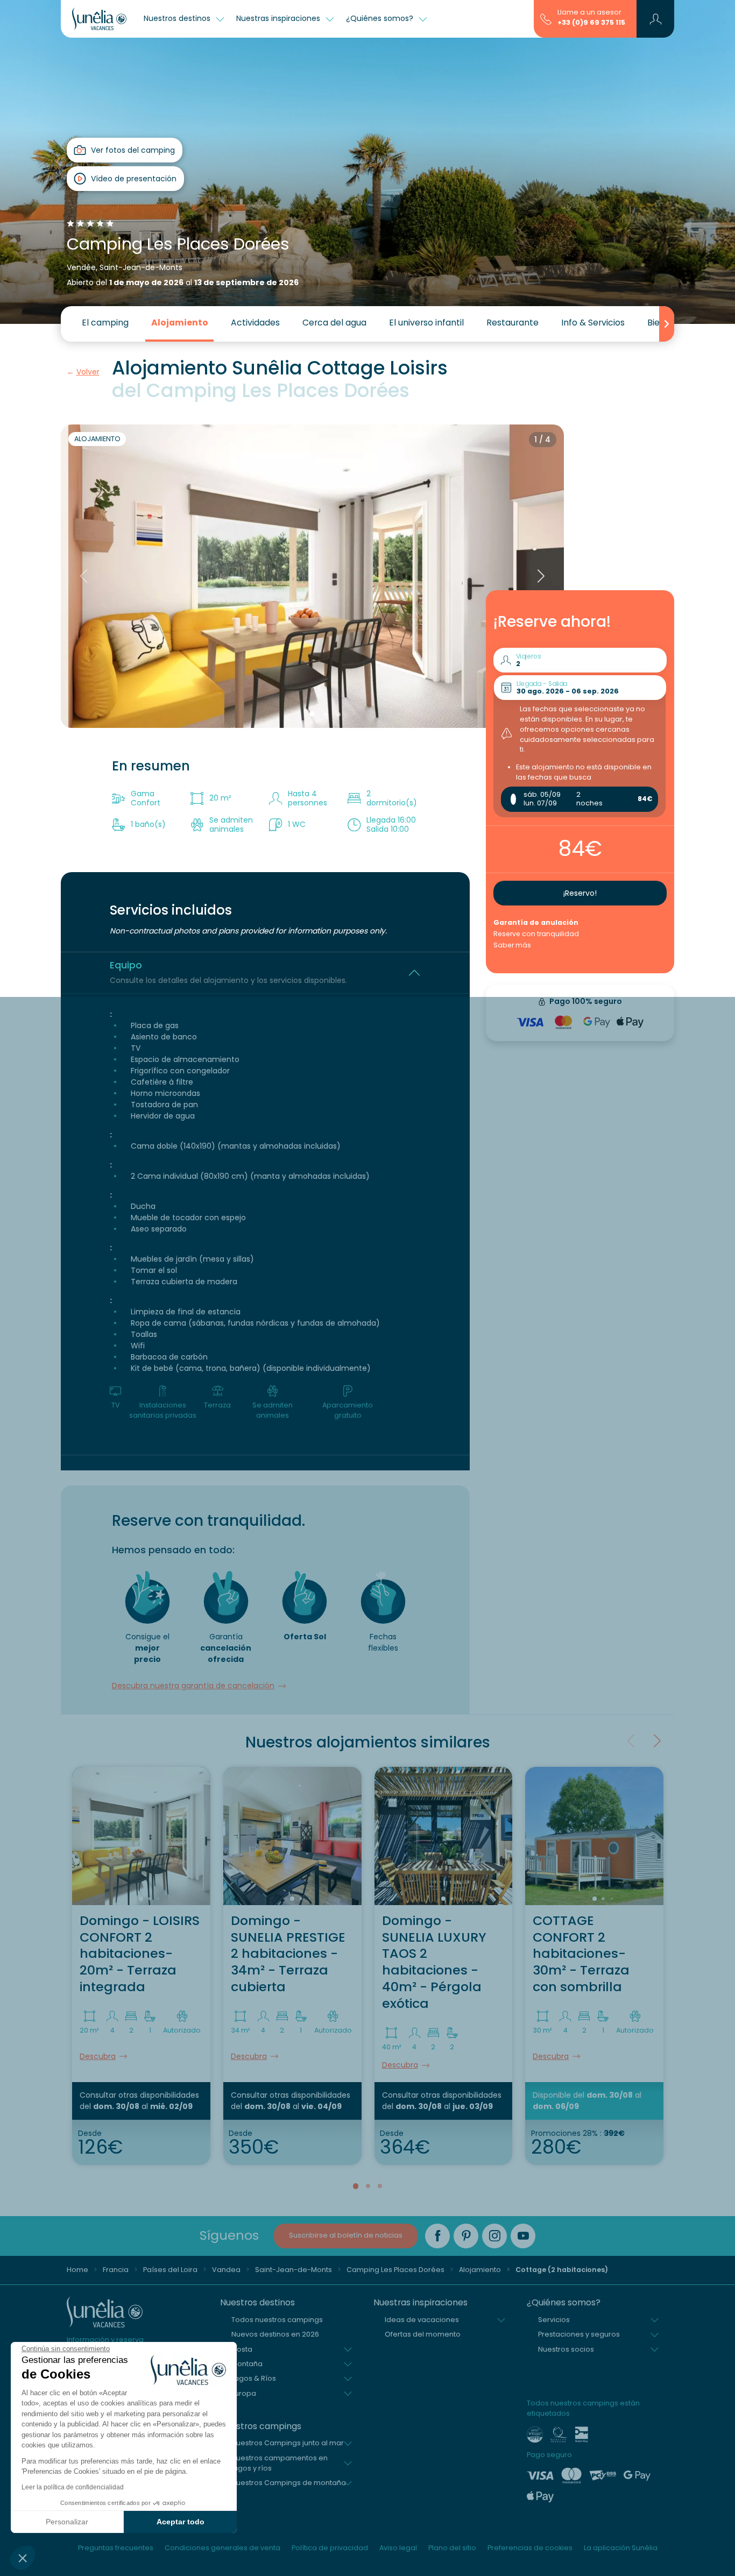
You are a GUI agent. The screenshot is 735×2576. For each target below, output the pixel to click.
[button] (23, 2558)
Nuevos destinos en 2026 (275, 2334)
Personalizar (67, 2522)
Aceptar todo (181, 2522)
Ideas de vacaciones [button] (422, 2320)
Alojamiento (180, 323)
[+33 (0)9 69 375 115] (546, 18)
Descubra (98, 2056)
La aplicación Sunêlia (621, 2548)
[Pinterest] (466, 2236)
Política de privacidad (330, 2548)
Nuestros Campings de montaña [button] (289, 2483)
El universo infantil (426, 323)
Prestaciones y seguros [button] (579, 2334)
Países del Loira (170, 2270)
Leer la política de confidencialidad (73, 2487)
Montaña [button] (247, 2364)
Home (77, 2270)
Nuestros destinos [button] (178, 18)
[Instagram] (494, 2236)
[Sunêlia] (99, 19)
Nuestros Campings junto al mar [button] (288, 2443)
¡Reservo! (580, 893)
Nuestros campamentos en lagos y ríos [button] (280, 2463)
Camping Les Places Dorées (395, 2270)
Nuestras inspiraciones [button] (279, 18)
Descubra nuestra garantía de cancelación (193, 1686)
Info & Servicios (593, 323)
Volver (88, 372)
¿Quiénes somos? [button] (381, 18)
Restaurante (513, 323)
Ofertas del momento (423, 2334)
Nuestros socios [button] (566, 2349)
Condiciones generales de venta (222, 2548)
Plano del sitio (452, 2548)
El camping (105, 323)
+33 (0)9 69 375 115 (591, 22)
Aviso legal (398, 2548)
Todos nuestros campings (277, 2320)
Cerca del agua (334, 323)
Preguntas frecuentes (116, 2548)
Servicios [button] (554, 2320)
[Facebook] (437, 2236)
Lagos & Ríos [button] (254, 2378)
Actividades (255, 323)
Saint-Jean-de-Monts (294, 2270)
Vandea (226, 2270)
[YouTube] (523, 2236)
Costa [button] (242, 2349)
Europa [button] (244, 2393)
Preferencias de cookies (530, 2548)
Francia (116, 2270)
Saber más (512, 945)
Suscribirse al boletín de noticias (346, 2235)
